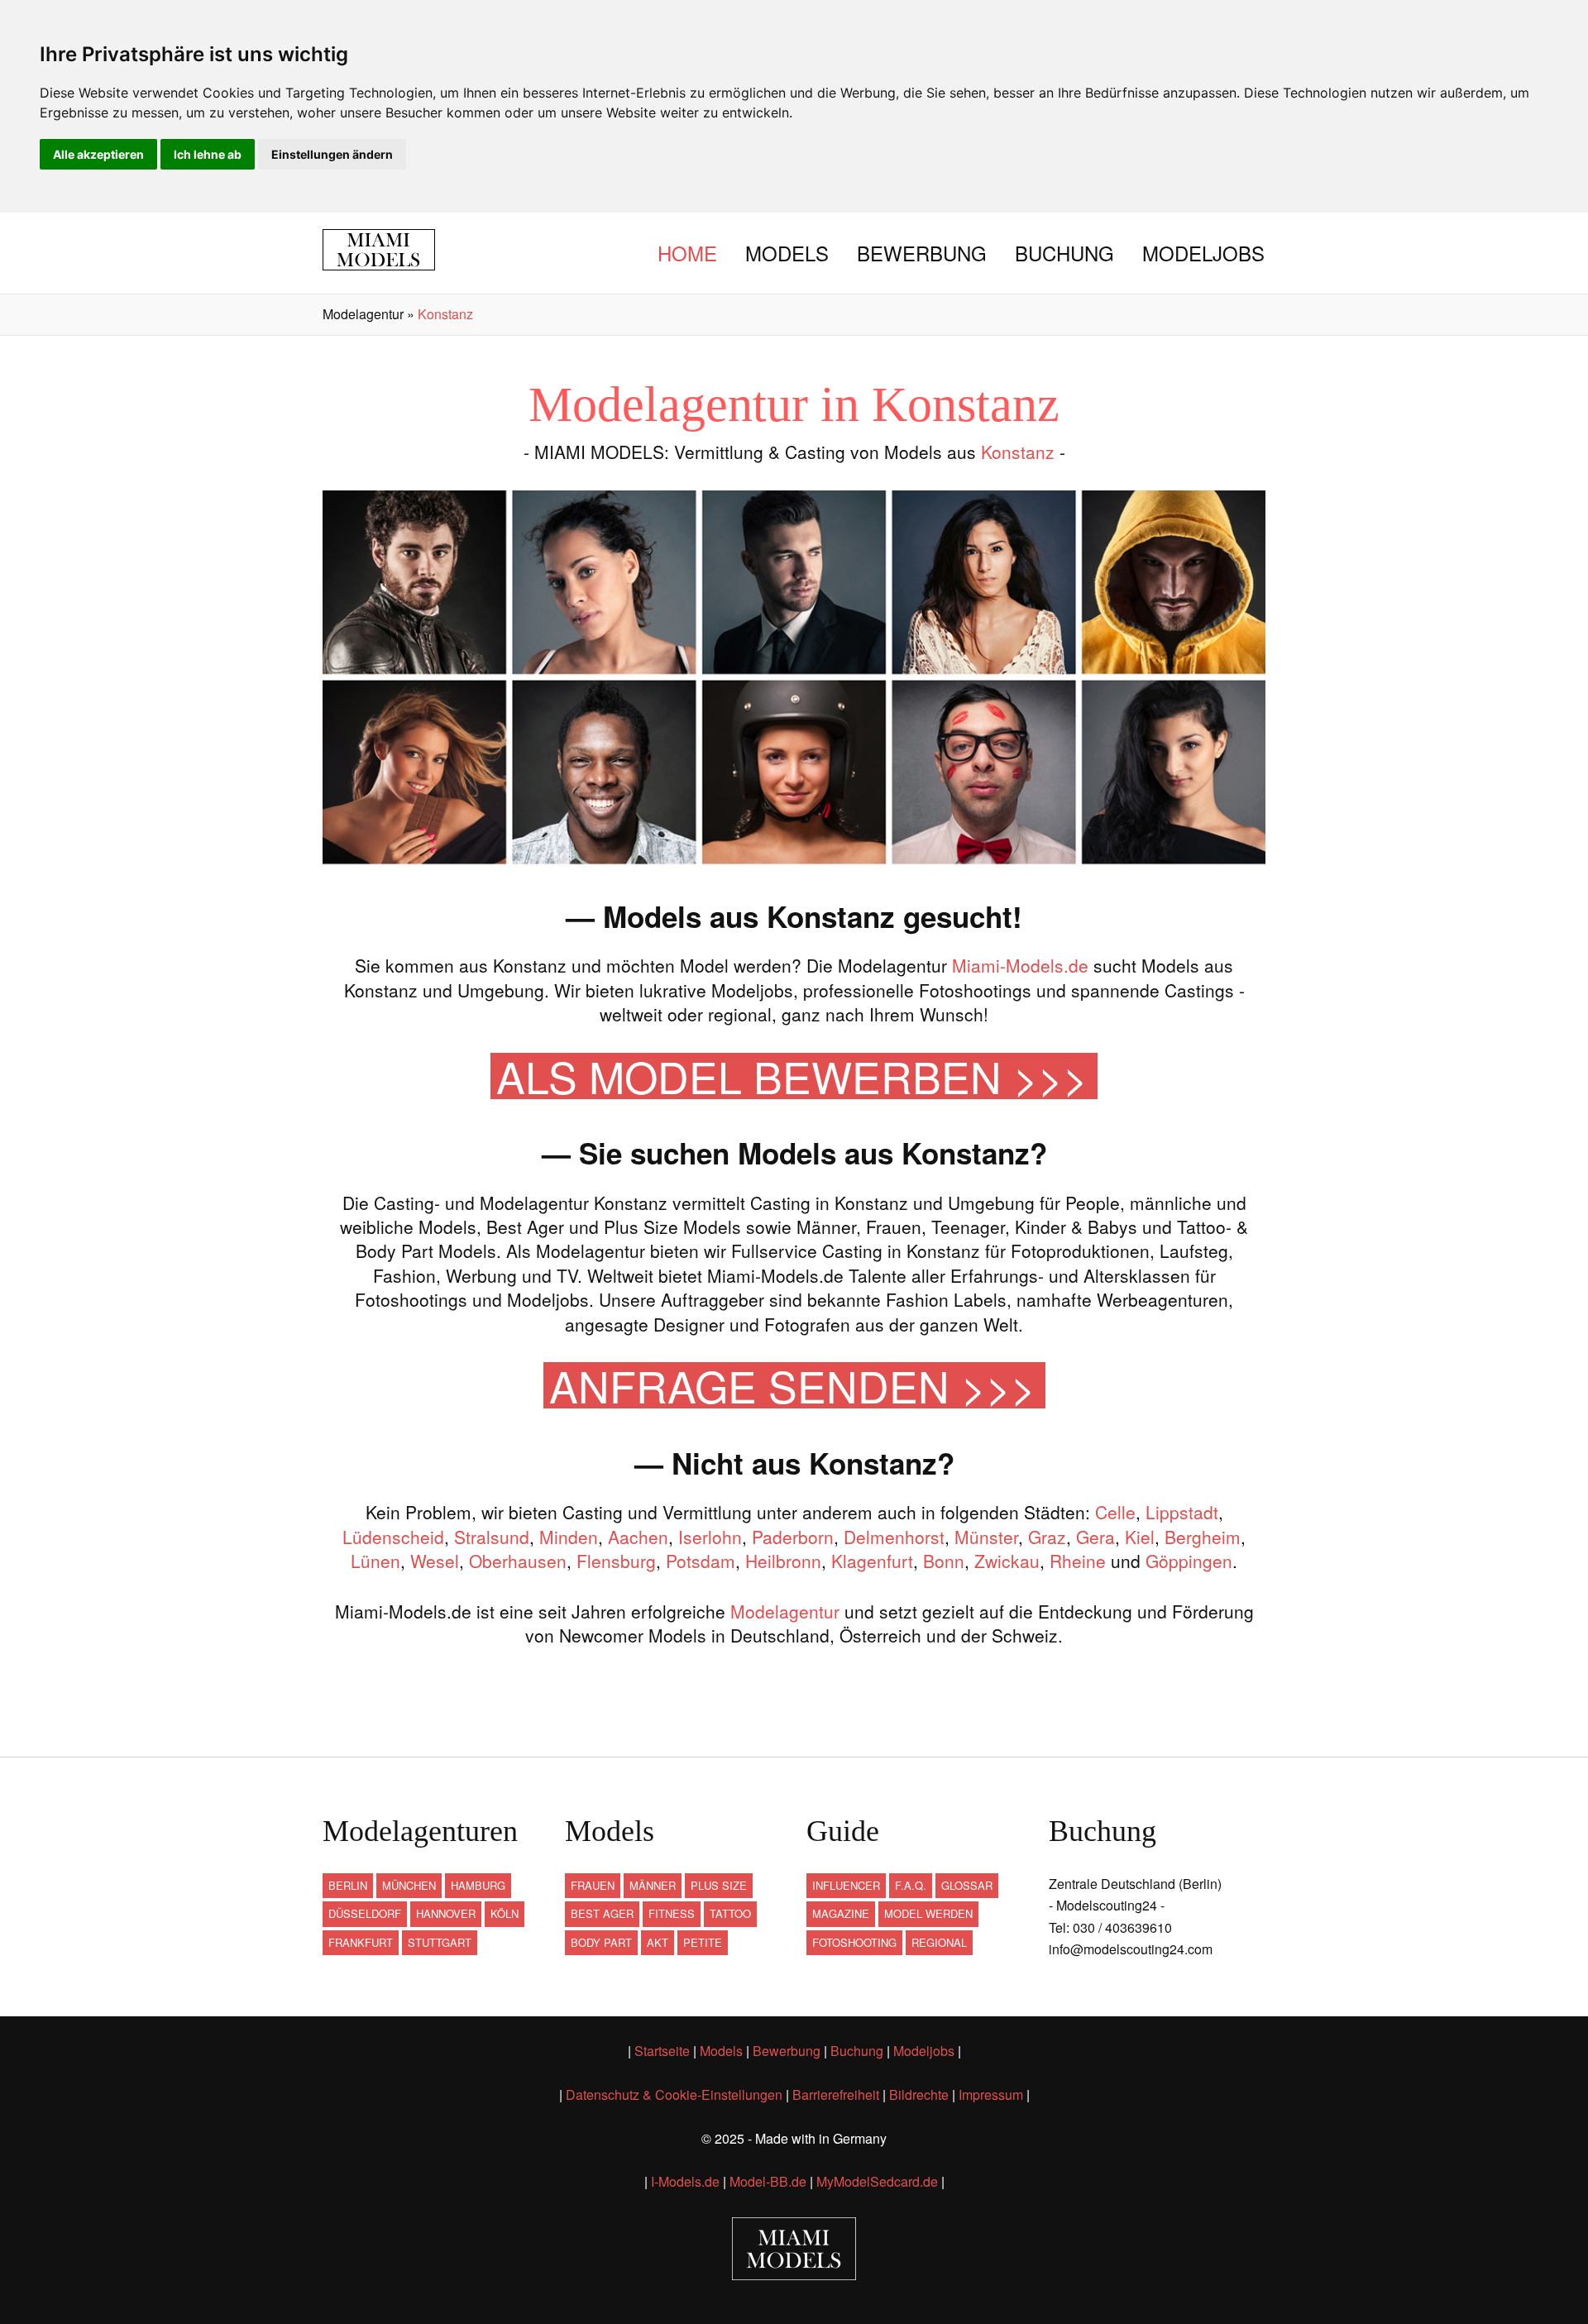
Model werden (928, 1913)
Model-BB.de (768, 2181)
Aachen (638, 1537)
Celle (1115, 1512)
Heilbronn (783, 1561)
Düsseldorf (365, 1913)
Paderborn (793, 1537)
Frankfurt (361, 1942)
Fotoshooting (854, 1942)
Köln (505, 1913)
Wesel (435, 1561)
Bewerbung (922, 253)
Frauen (593, 1885)
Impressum (991, 2094)
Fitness (672, 1913)
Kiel (1140, 1537)
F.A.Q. (911, 1885)
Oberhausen (518, 1561)
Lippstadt (1182, 1512)
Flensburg (616, 1561)
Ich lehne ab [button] (208, 154)
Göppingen (1189, 1561)
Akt (658, 1942)
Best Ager (602, 1913)
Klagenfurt (872, 1561)
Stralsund (492, 1537)
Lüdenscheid (393, 1537)
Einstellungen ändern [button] (332, 154)
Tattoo (730, 1913)
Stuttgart (440, 1942)
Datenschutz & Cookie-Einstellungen (674, 2094)
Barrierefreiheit (836, 2094)
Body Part (601, 1942)
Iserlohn (710, 1537)
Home (687, 253)
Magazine (841, 1913)
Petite (703, 1942)
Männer (653, 1885)
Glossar (967, 1885)
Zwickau (1007, 1561)
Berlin (348, 1885)
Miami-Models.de (1020, 965)
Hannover (446, 1913)
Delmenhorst (894, 1537)
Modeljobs (1203, 253)
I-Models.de (685, 2181)
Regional (939, 1942)
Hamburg (478, 1885)
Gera (1095, 1537)
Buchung (1064, 253)
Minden (569, 1537)
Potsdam (701, 1561)
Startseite (662, 2051)
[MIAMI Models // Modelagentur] (391, 250)
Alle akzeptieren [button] (98, 154)
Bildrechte (919, 2094)
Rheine (1078, 1561)
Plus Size (719, 1885)
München (409, 1885)
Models (787, 253)
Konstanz (1018, 452)
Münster (986, 1537)
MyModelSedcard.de (877, 2181)
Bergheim (1203, 1537)
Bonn (944, 1561)
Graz (1047, 1537)
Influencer (846, 1885)
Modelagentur (785, 1611)
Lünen (375, 1561)
